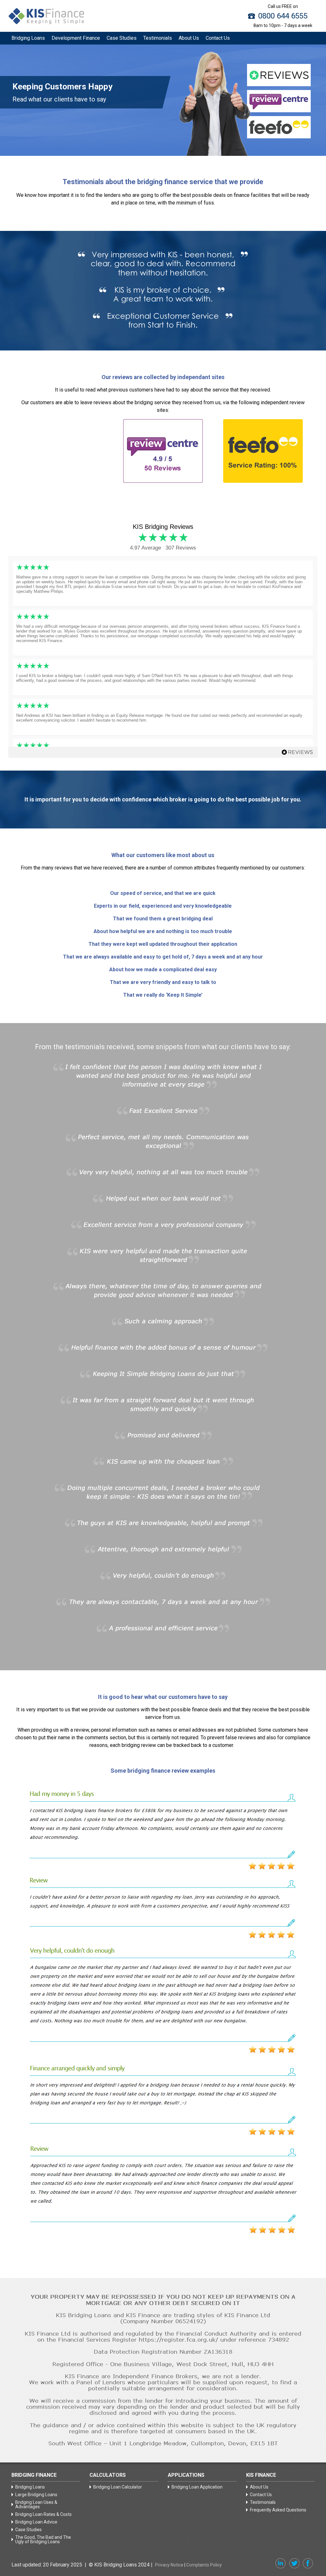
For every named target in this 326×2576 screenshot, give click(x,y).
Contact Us (218, 38)
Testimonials (158, 38)
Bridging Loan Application (197, 2487)
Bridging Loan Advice (36, 2522)
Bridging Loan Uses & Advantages (36, 2504)
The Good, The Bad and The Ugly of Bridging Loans (43, 2539)
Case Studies (122, 38)
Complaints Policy (204, 2565)
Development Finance (76, 38)
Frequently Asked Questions (278, 2510)
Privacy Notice (169, 2565)
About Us (189, 38)
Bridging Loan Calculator (118, 2487)
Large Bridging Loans (36, 2495)
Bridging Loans (28, 38)
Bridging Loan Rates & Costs (43, 2514)
